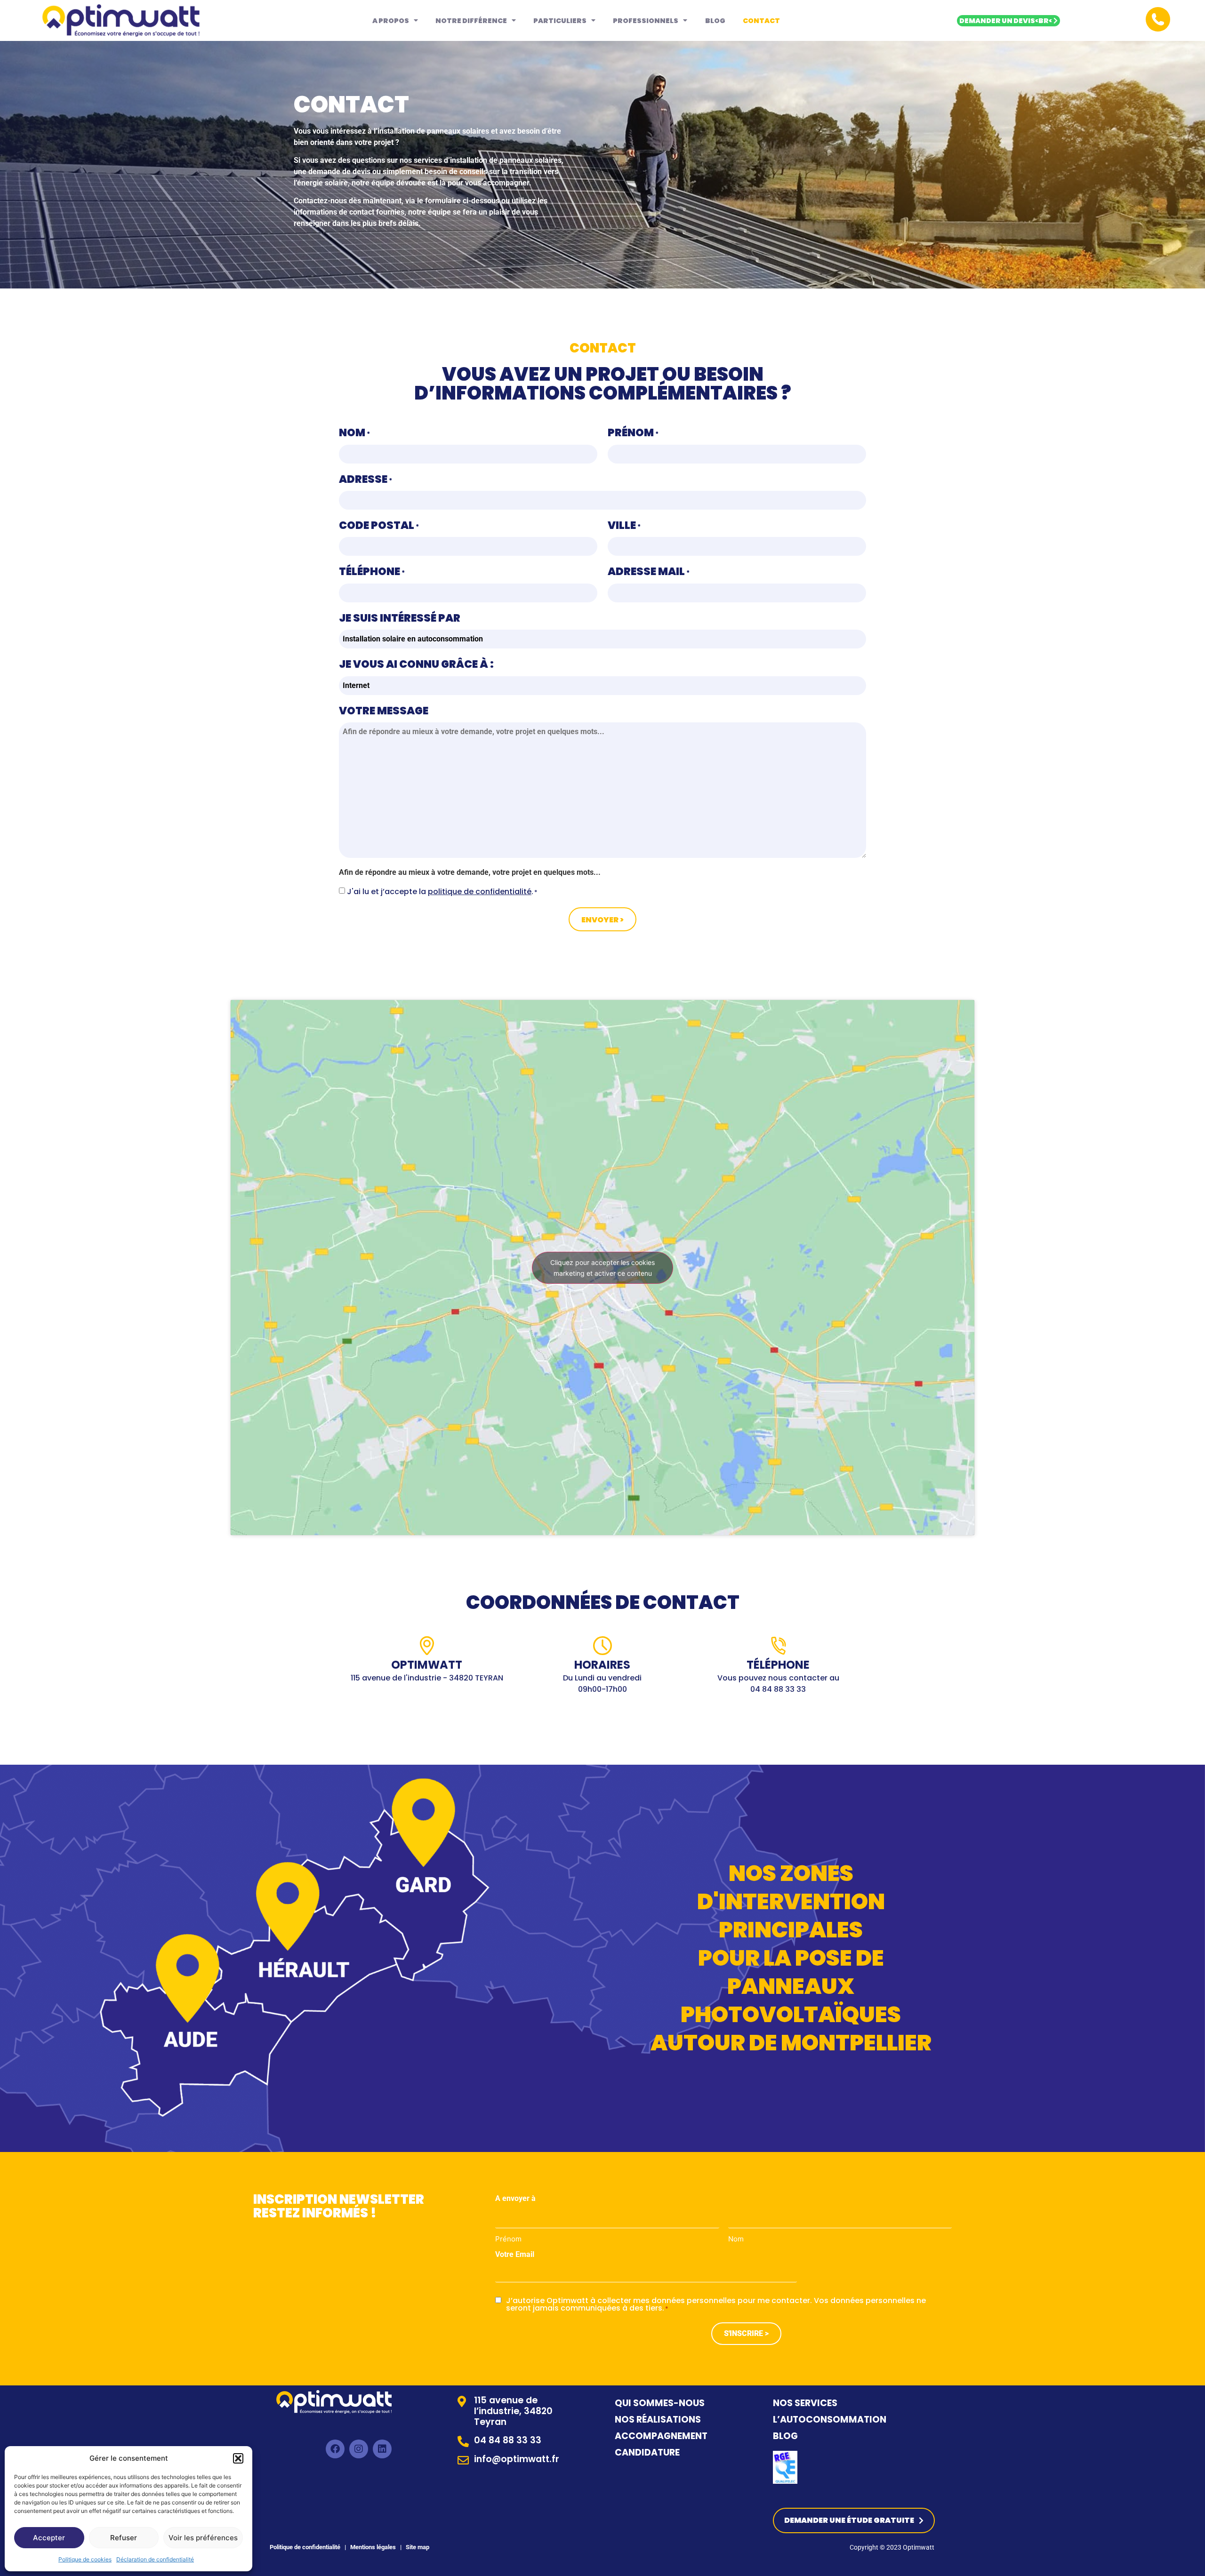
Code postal (379, 525)
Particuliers (560, 21)
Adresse (366, 479)
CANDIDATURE (648, 2452)
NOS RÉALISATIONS (658, 2420)
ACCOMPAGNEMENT (661, 2436)
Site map (418, 2547)
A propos (391, 21)
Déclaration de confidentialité (155, 2559)
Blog (715, 21)
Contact (761, 21)
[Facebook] (335, 2449)
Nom (354, 432)
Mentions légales (372, 2547)
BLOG (785, 2436)
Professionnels (646, 21)
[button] (238, 2458)
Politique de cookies (85, 2559)
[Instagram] (359, 2449)
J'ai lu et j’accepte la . (442, 892)
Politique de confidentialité (305, 2547)
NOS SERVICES (805, 2403)
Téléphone (372, 571)
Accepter (49, 2538)
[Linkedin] (382, 2449)
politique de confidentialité (480, 892)
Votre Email (515, 2255)
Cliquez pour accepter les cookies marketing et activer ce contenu (602, 1268)
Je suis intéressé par (400, 618)
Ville (624, 525)
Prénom (633, 432)
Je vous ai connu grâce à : (416, 664)
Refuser (124, 2538)
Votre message (384, 711)
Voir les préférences (203, 2538)
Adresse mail (649, 571)
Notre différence (471, 21)
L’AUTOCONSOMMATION (830, 2420)
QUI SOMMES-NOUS (660, 2403)
